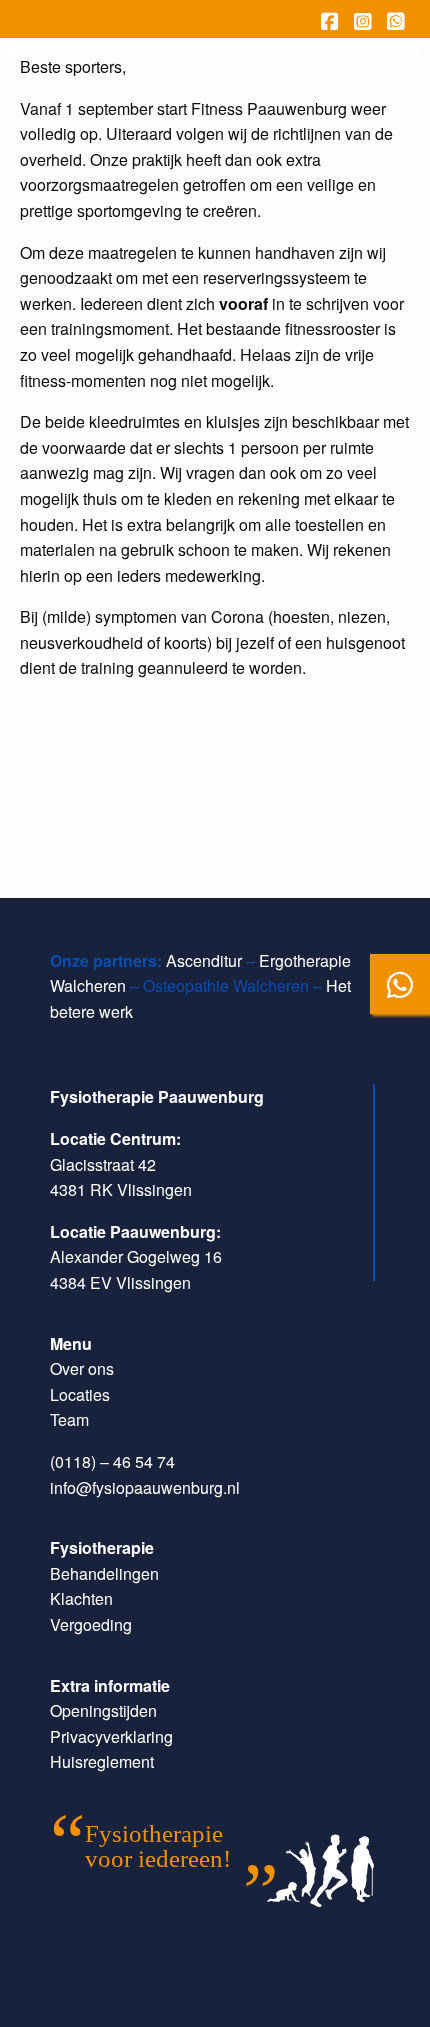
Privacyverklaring (111, 1736)
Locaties (80, 1394)
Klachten (81, 1598)
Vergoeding (91, 1624)
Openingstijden (103, 1710)
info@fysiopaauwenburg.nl (145, 1487)
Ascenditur (204, 960)
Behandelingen (104, 1573)
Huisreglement (102, 1761)
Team (69, 1419)
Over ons (82, 1368)
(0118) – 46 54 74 (112, 1461)
